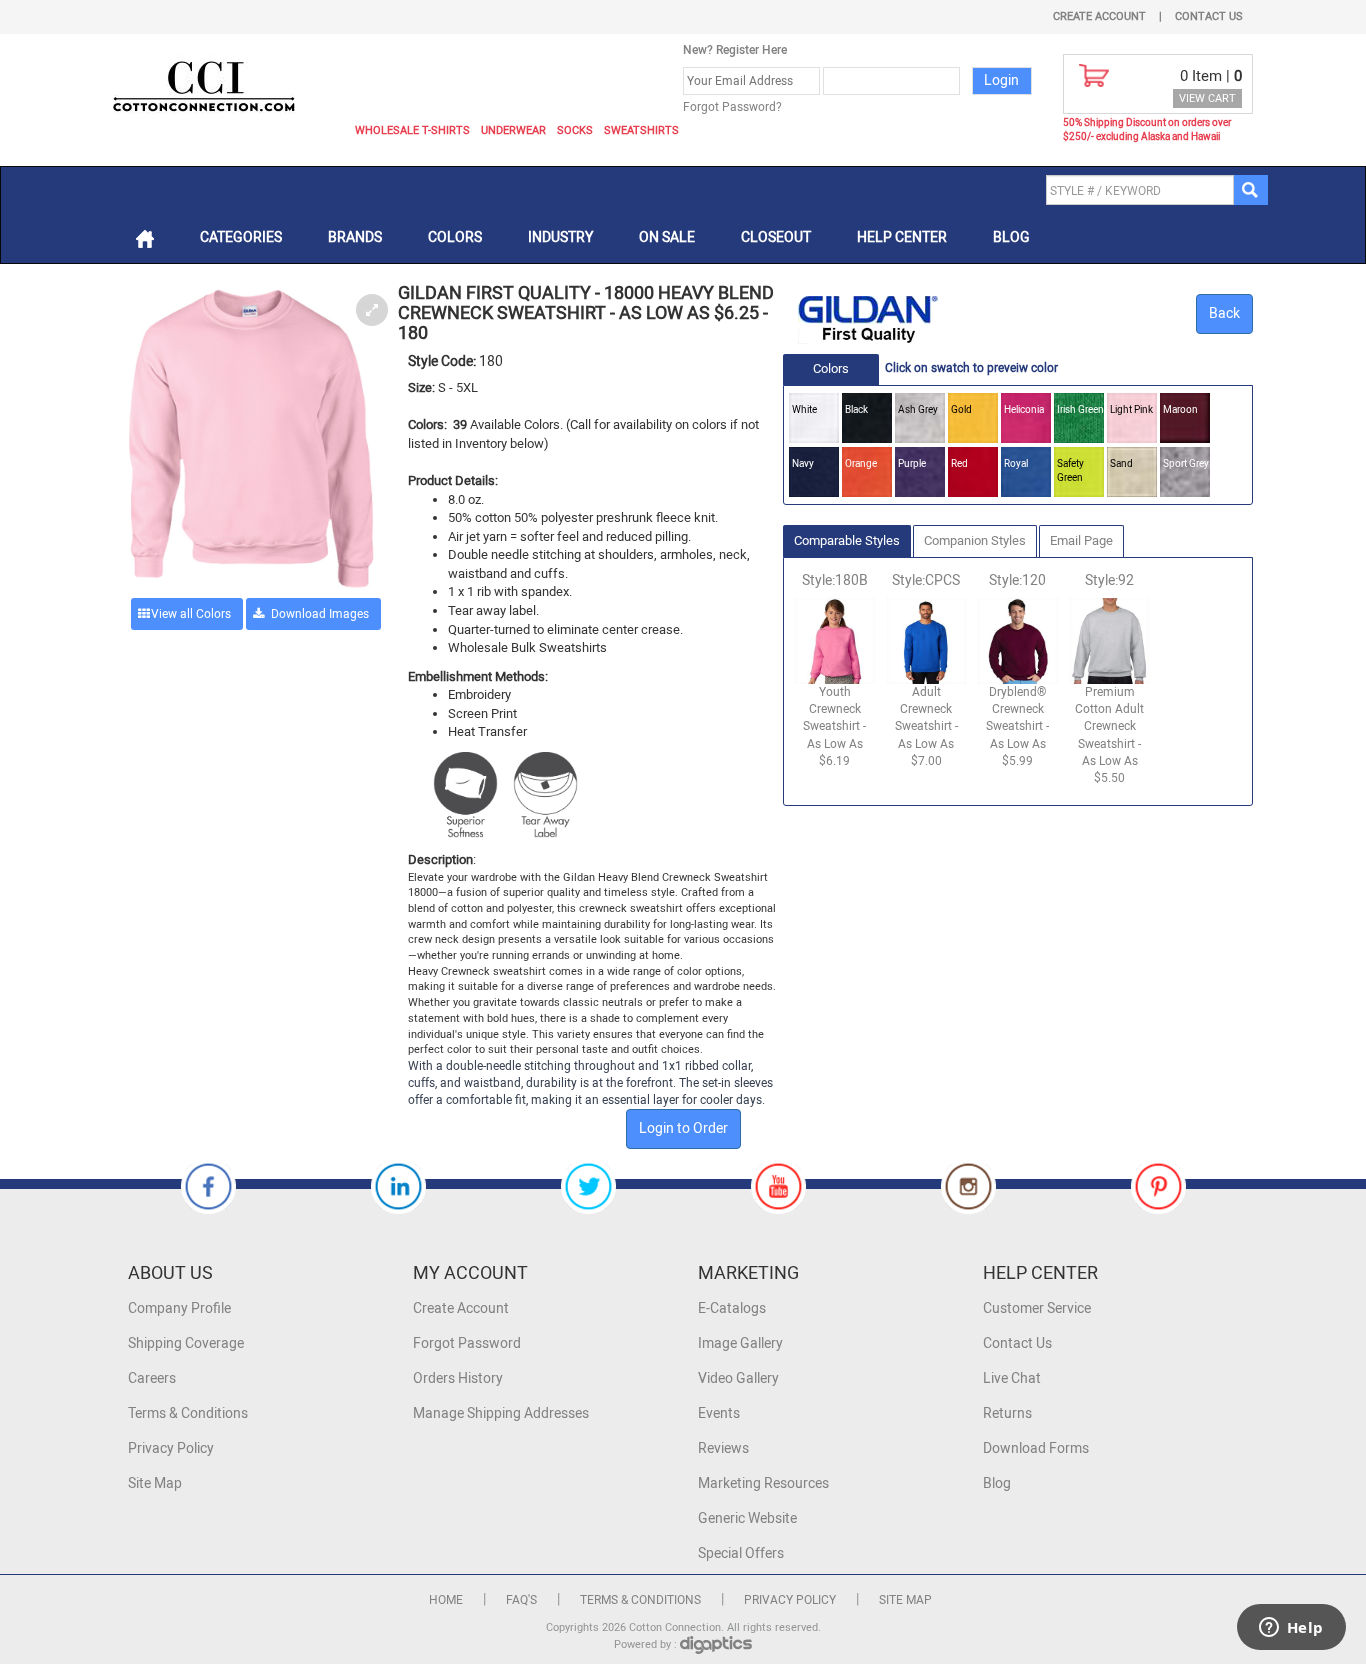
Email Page (1081, 540)
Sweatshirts (641, 130)
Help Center (902, 237)
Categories (241, 237)
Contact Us (1209, 16)
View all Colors (191, 614)
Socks (575, 130)
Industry (560, 237)
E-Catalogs (732, 1308)
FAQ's (521, 1600)
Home (446, 1600)
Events (719, 1413)
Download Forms (1036, 1448)
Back (1224, 313)
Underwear (513, 130)
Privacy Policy (171, 1448)
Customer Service (1037, 1308)
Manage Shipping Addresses (501, 1413)
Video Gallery (738, 1378)
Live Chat (1012, 1378)
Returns (1007, 1413)
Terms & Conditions (188, 1413)
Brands (355, 237)
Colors (455, 237)
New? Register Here (735, 50)
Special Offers (741, 1553)
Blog (1011, 237)
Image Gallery (740, 1343)
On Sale (667, 237)
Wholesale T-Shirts (412, 130)
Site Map (155, 1483)
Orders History (458, 1378)
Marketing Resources (763, 1483)
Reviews (723, 1448)
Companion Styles (975, 540)
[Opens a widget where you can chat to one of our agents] (1291, 1629)
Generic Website (747, 1518)
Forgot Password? (732, 107)
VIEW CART (1207, 98)
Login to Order (683, 1128)
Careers (152, 1378)
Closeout (776, 237)
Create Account (1099, 16)
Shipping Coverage (186, 1343)
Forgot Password (467, 1343)
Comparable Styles (847, 540)
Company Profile (179, 1308)
